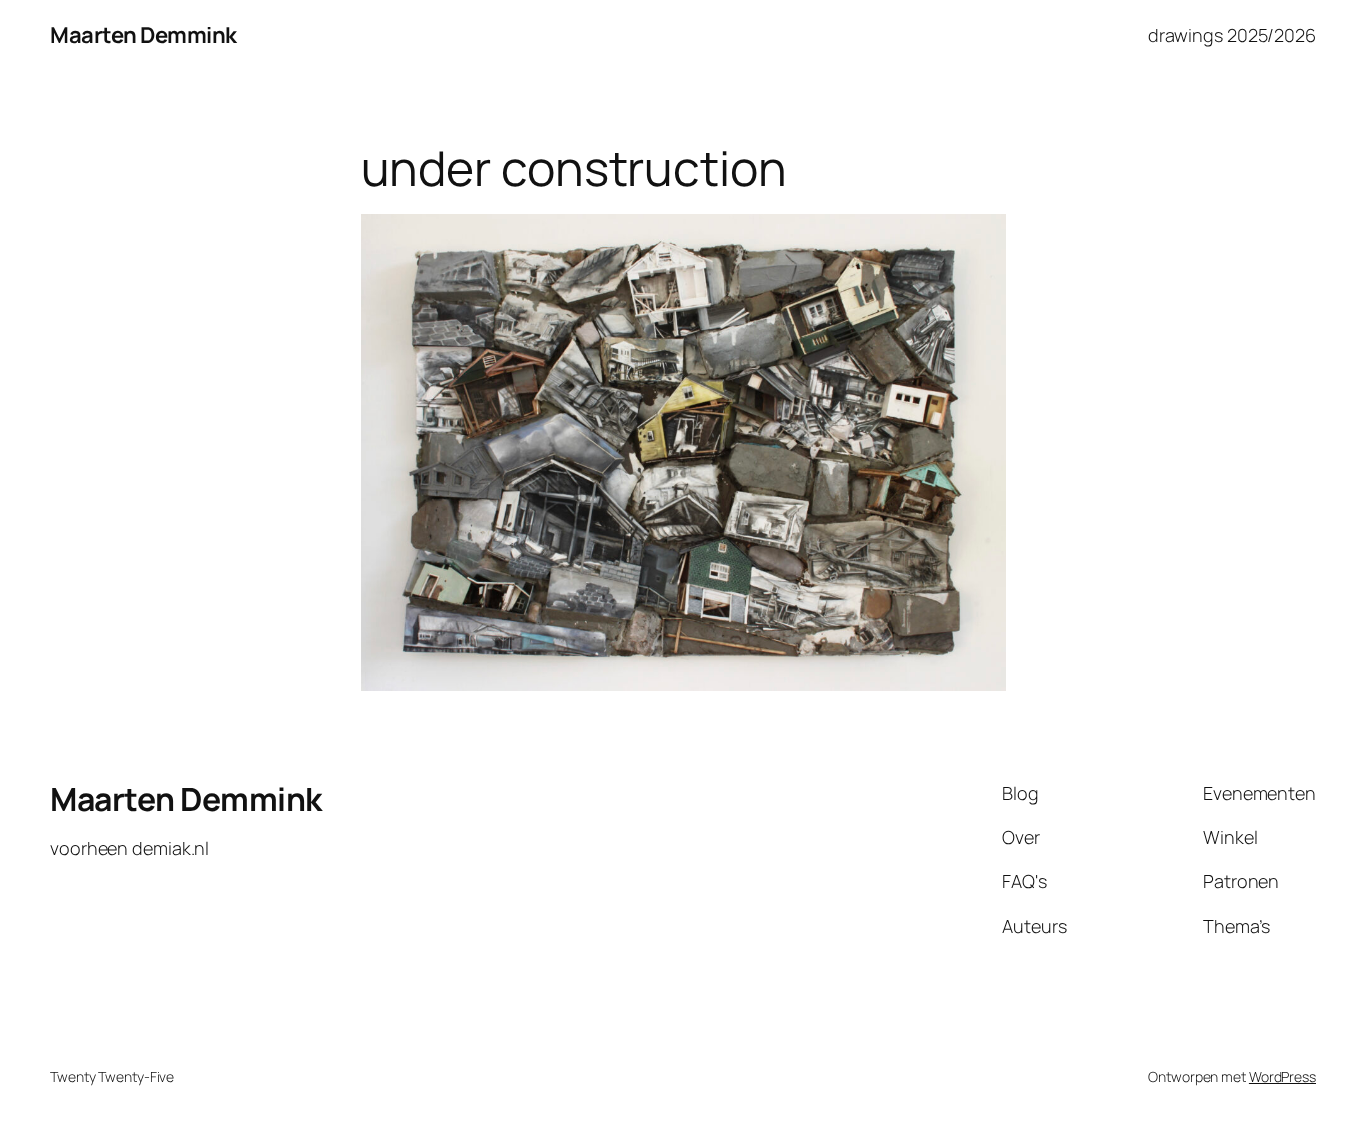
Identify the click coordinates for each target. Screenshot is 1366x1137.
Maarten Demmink (143, 35)
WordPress (1282, 1076)
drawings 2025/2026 (1232, 35)
